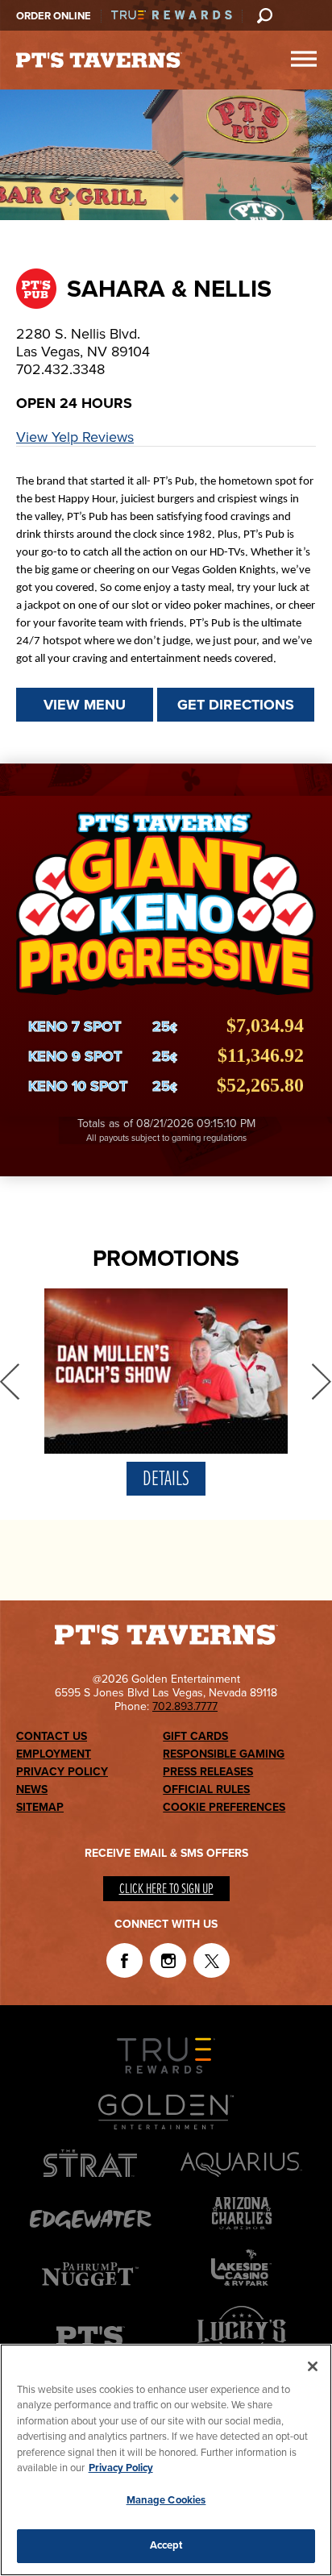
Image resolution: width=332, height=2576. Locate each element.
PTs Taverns (99, 60)
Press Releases (208, 1772)
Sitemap (40, 1807)
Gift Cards (195, 1736)
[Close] (313, 2366)
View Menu (85, 705)
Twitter (212, 1960)
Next (322, 1381)
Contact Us (52, 1736)
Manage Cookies (166, 2500)
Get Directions (236, 705)
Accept (166, 2545)
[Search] (264, 15)
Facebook (124, 1960)
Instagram (168, 1960)
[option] (166, 1396)
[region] (166, 2460)
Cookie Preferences (224, 1807)
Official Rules (206, 1789)
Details (166, 1479)
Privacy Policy (62, 1772)
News (32, 1789)
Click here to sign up (166, 1889)
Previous (10, 1381)
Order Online (54, 16)
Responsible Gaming (224, 1754)
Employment (54, 1754)
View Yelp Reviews (75, 437)
